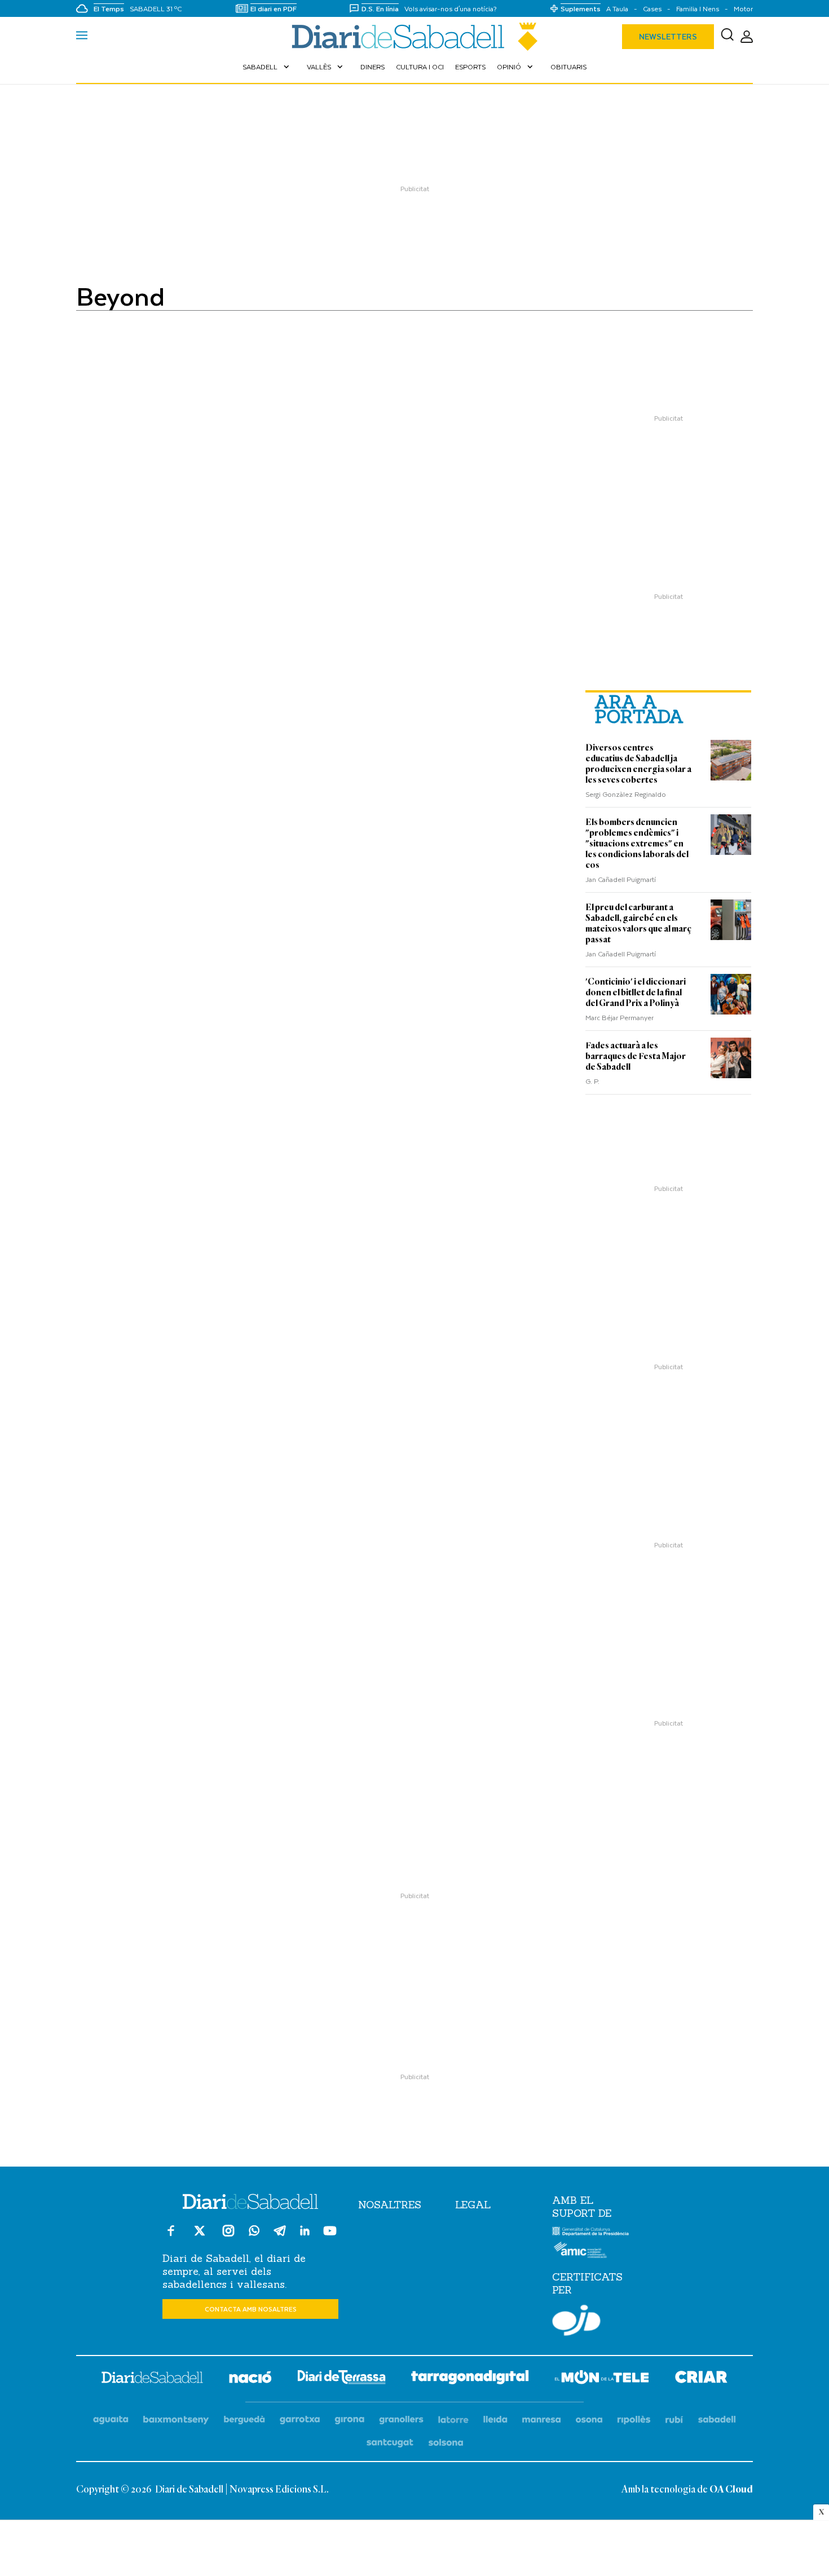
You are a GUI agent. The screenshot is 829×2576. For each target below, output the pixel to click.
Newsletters (668, 36)
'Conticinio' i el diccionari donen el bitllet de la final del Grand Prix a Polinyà (636, 993)
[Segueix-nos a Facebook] (171, 2236)
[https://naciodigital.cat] (250, 2379)
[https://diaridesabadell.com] (152, 2379)
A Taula (617, 9)
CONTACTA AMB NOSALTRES (251, 2309)
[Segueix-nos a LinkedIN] (305, 2232)
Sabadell (267, 67)
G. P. (592, 1081)
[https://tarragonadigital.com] (470, 2379)
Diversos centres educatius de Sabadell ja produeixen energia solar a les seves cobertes (638, 764)
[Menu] (82, 37)
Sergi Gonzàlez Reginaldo (626, 794)
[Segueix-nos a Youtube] (330, 2236)
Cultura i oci (420, 67)
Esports (470, 67)
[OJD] (576, 2322)
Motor (743, 9)
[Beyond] (414, 37)
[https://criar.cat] (701, 2379)
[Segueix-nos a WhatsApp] (254, 2232)
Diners (372, 67)
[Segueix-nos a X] (200, 2236)
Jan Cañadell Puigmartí (621, 879)
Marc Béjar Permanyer (619, 1017)
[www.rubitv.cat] (674, 2420)
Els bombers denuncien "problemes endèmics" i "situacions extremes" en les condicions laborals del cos (637, 844)
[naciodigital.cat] (176, 2420)
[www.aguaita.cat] (111, 2420)
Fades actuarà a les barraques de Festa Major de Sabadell (636, 1056)
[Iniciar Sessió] (747, 37)
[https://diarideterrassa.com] (341, 2379)
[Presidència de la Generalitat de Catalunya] (591, 2233)
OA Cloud (731, 2490)
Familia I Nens (698, 9)
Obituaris (568, 67)
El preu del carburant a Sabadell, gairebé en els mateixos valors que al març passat (638, 923)
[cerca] (727, 37)
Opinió (516, 67)
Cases (652, 9)
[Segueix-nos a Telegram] (280, 2236)
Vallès (326, 67)
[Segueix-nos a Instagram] (228, 2236)
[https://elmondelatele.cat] (602, 2379)
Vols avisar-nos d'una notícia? (451, 9)
